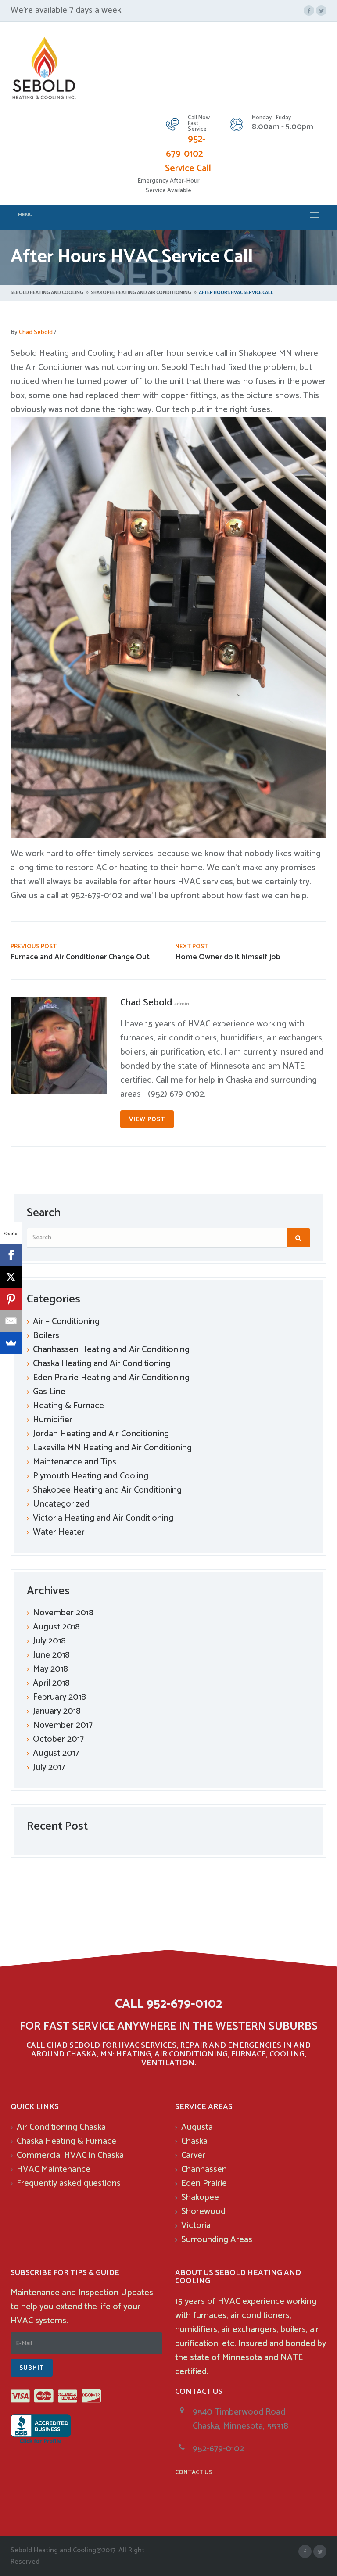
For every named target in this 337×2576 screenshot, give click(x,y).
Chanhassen (204, 2169)
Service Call (188, 169)
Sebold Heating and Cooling (47, 293)
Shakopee (200, 2197)
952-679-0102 (186, 147)
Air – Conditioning (66, 1322)
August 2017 (56, 1753)
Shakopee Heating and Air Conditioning (141, 293)
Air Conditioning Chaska (61, 2127)
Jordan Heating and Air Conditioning (101, 1434)
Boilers (46, 1336)
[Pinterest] (11, 1299)
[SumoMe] (11, 1343)
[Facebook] (11, 1255)
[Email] (11, 1321)
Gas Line (49, 1392)
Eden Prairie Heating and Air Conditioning (111, 1378)
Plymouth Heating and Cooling (91, 1476)
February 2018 (59, 1697)
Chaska (194, 2141)
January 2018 (57, 1711)
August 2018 (56, 1627)
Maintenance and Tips (75, 1462)
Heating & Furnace (68, 1406)
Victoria (196, 2226)
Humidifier (53, 1420)
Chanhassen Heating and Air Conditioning (111, 1350)
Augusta (197, 2127)
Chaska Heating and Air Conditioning (102, 1364)
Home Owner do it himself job (228, 957)
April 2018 (51, 1683)
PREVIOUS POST (34, 947)
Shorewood (203, 2212)
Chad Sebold (36, 332)
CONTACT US (194, 2473)
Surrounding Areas (217, 2240)
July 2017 (49, 1767)
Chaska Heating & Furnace (66, 2141)
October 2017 (58, 1739)
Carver (193, 2155)
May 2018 (50, 1669)
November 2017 (63, 1725)
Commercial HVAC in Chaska (70, 2155)
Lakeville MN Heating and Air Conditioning (112, 1448)
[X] (11, 1277)
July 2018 (49, 1641)
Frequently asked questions (69, 2183)
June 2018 (51, 1655)
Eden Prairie (204, 2183)
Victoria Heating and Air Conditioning (103, 1518)
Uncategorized (61, 1504)
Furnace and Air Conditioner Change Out (80, 957)
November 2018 (63, 1613)
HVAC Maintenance (54, 2169)
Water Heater (59, 1532)
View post (147, 1120)
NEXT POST (192, 947)
